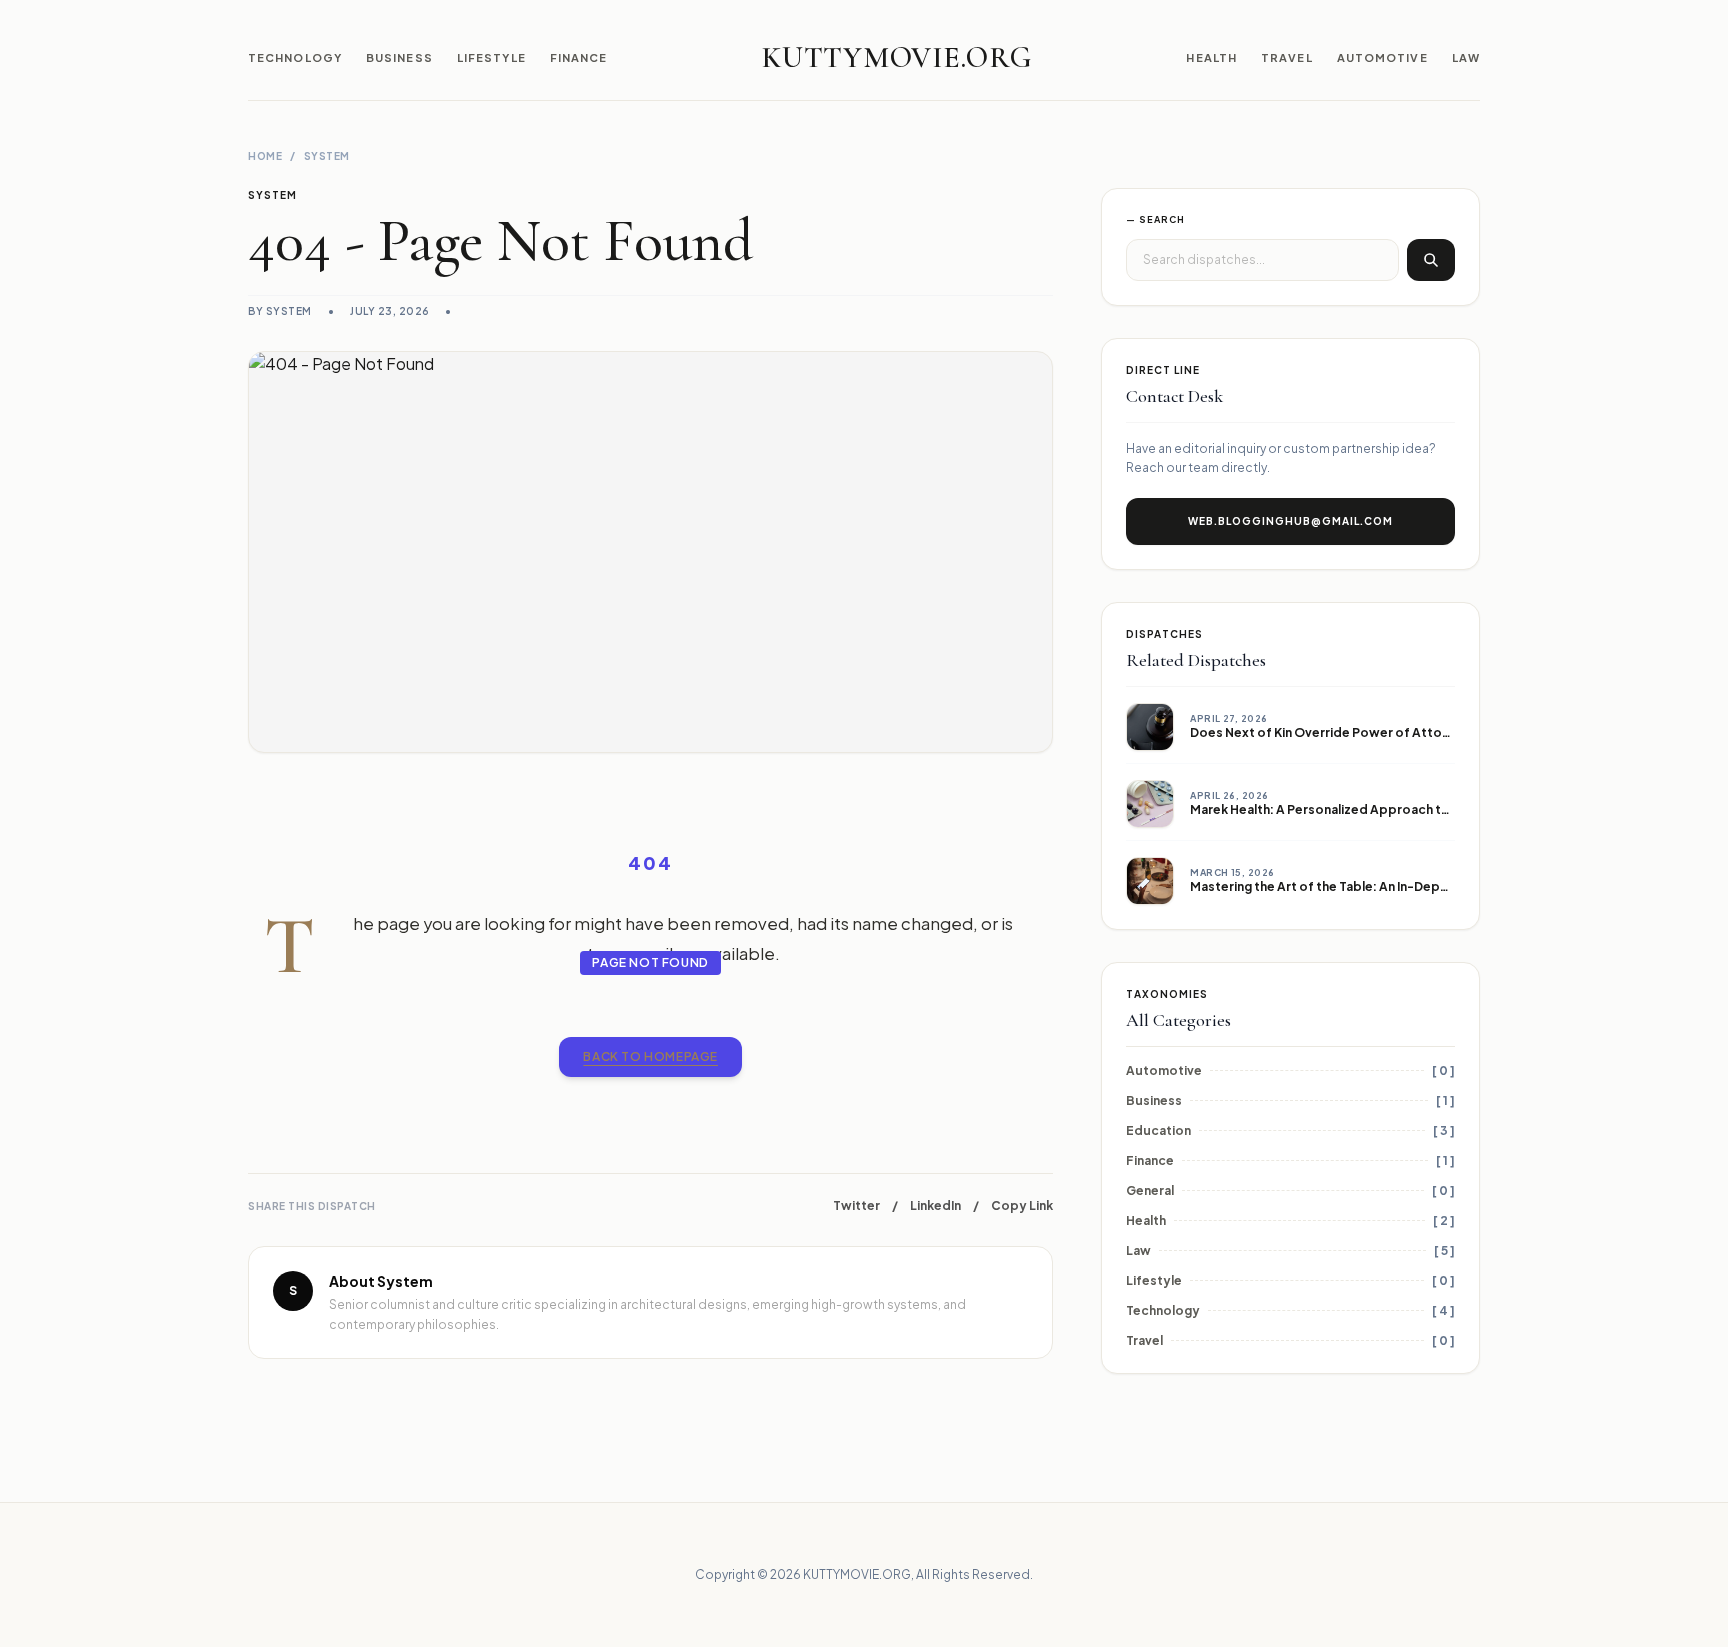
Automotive (1382, 57)
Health (1211, 57)
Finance (579, 57)
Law (1466, 57)
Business (399, 57)
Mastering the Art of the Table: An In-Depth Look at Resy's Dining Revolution (1422, 886)
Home (265, 156)
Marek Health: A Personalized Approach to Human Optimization (1384, 809)
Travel (1287, 57)
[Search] (1431, 260)
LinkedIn (935, 1205)
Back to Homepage (650, 1056)
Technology (295, 57)
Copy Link (1022, 1205)
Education (1158, 1130)
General (1150, 1190)
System (327, 156)
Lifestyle (491, 57)
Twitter (856, 1205)
